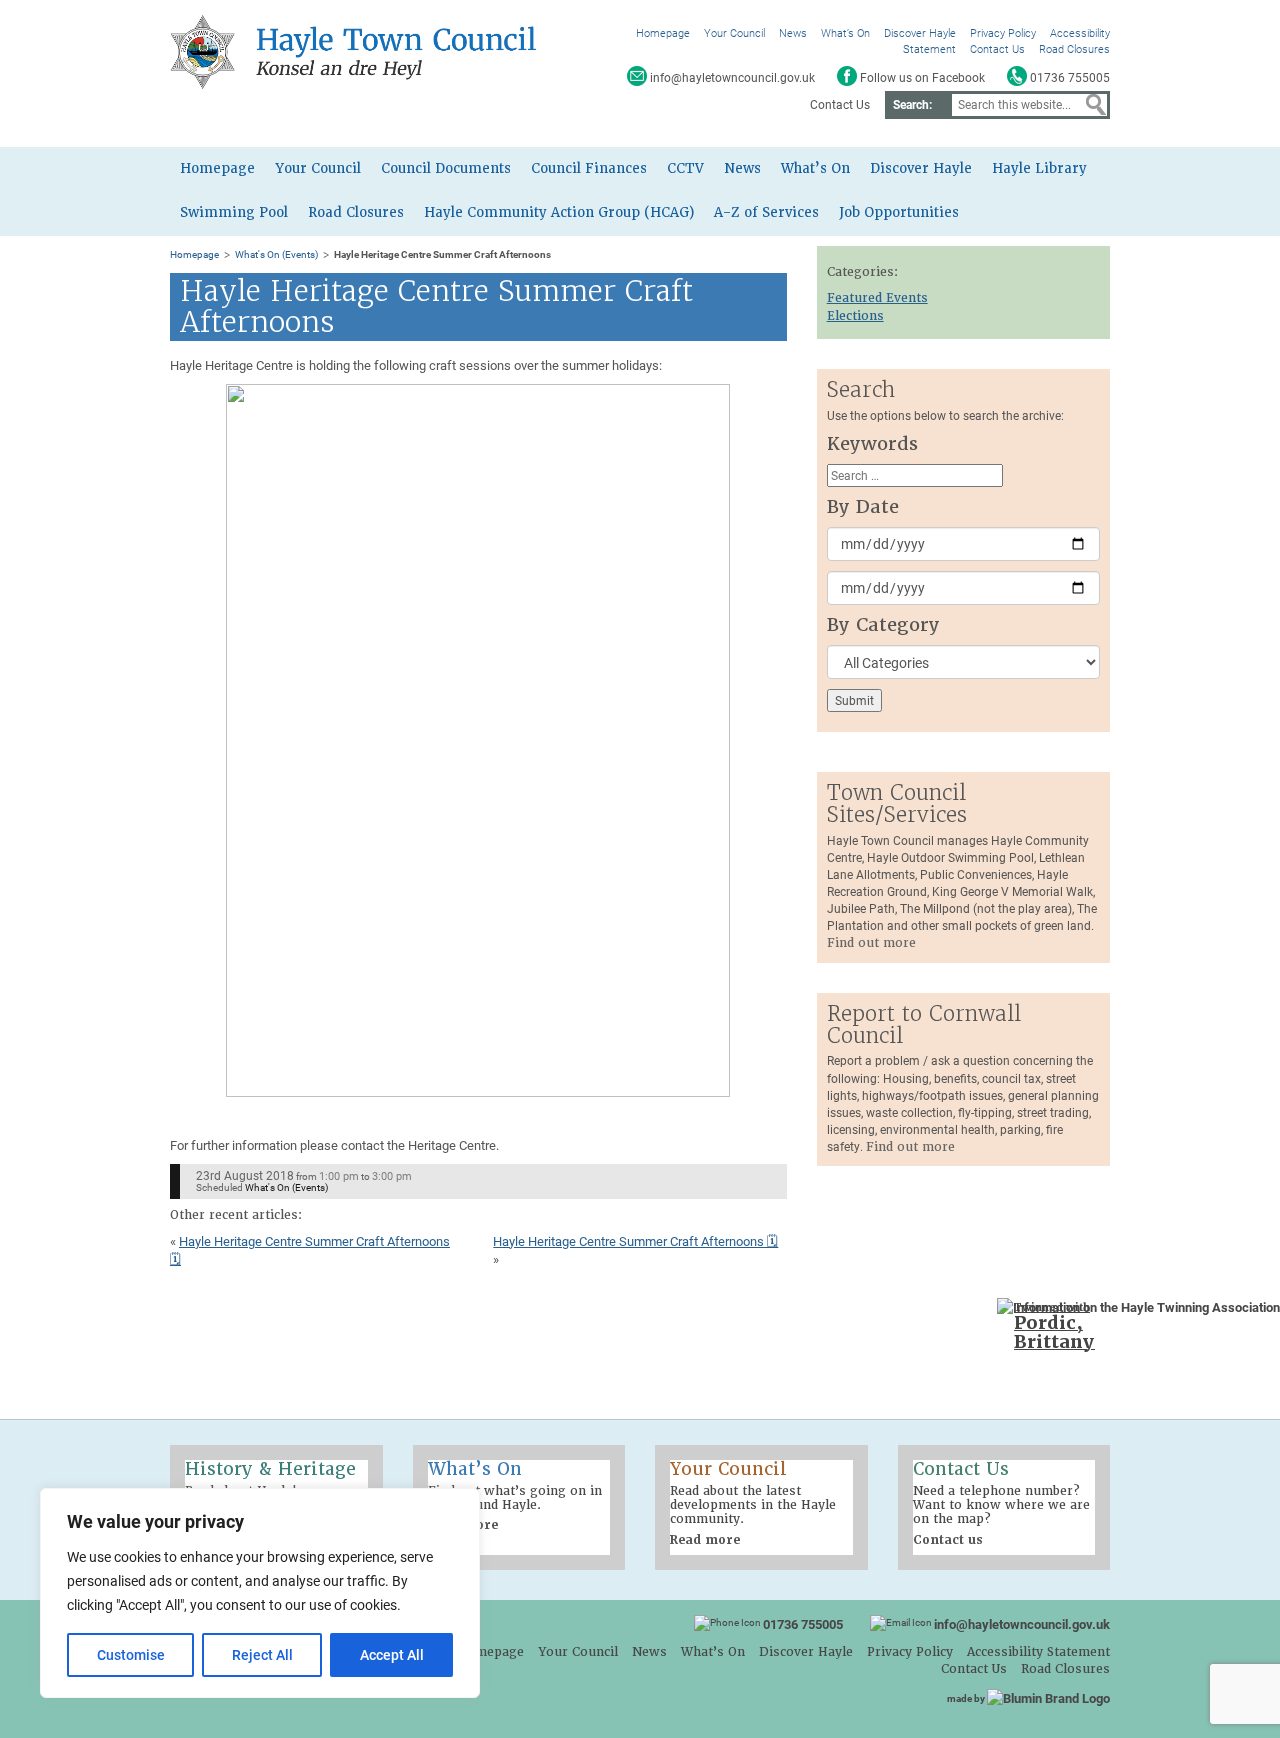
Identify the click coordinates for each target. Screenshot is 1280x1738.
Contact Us (997, 48)
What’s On (845, 32)
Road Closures (1074, 48)
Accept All (392, 1654)
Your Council (734, 32)
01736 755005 (803, 1624)
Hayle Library (1039, 168)
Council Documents (446, 168)
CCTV (685, 168)
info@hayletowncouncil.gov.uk (1022, 1624)
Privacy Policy (1003, 32)
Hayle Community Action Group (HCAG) (559, 212)
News (793, 32)
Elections (855, 316)
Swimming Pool (234, 212)
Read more (705, 1540)
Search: (912, 104)
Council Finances (589, 168)
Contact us (948, 1540)
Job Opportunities (899, 212)
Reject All (262, 1654)
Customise (131, 1654)
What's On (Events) (276, 254)
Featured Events (877, 298)
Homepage (663, 32)
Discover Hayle (920, 32)
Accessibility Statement (1038, 1652)
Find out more (871, 943)
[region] (260, 1593)
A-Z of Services (766, 212)
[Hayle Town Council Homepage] (357, 51)
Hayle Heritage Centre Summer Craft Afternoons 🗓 (635, 1241)
